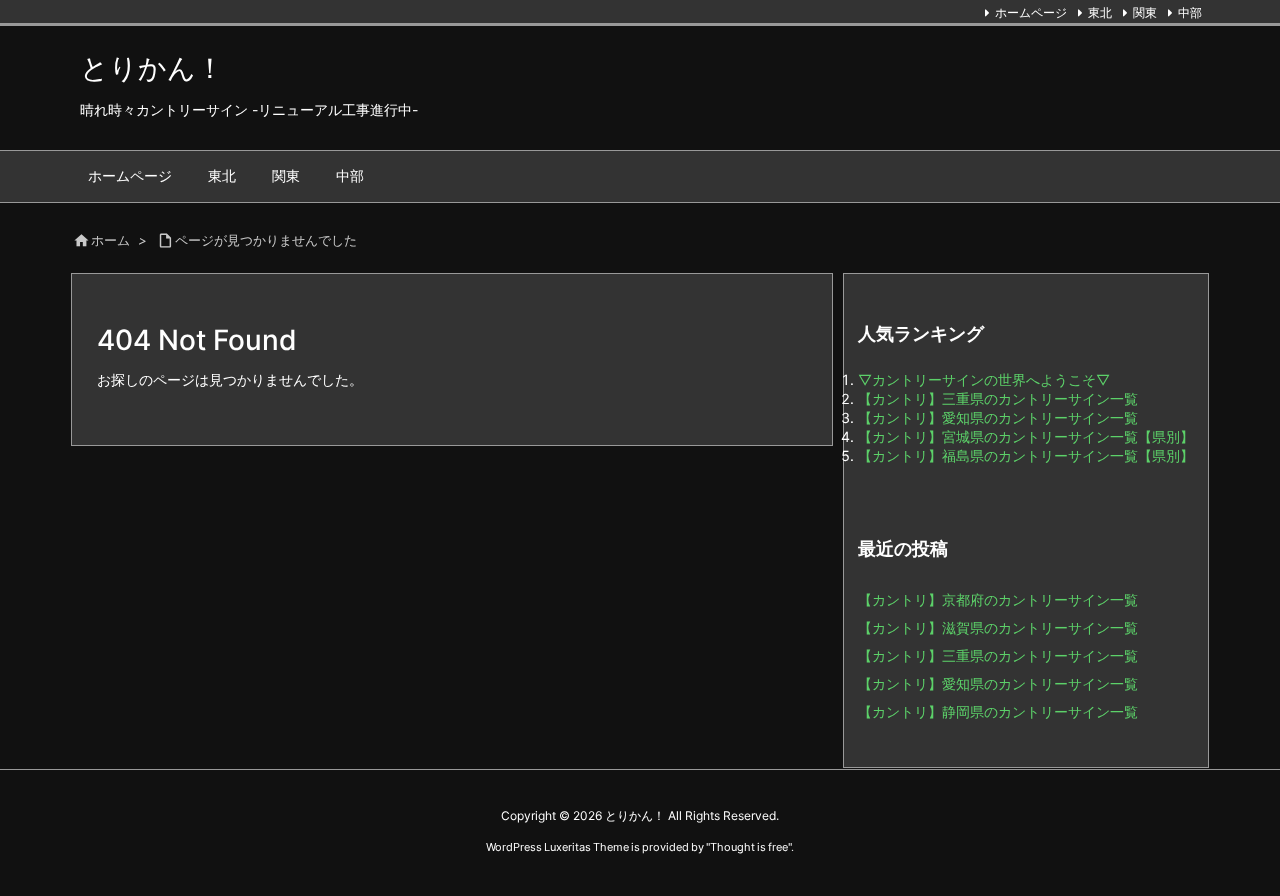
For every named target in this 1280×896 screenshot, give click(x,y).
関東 (1145, 12)
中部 (1190, 12)
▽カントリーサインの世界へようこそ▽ (984, 379)
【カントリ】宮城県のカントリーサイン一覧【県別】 (1026, 436)
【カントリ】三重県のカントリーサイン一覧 (998, 398)
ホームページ (1031, 12)
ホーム (110, 240)
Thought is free (749, 847)
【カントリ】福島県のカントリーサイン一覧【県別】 (1026, 455)
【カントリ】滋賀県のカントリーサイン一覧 (998, 627)
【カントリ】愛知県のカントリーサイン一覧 (998, 417)
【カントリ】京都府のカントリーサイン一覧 (998, 599)
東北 (1100, 12)
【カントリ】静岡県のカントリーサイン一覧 (998, 711)
